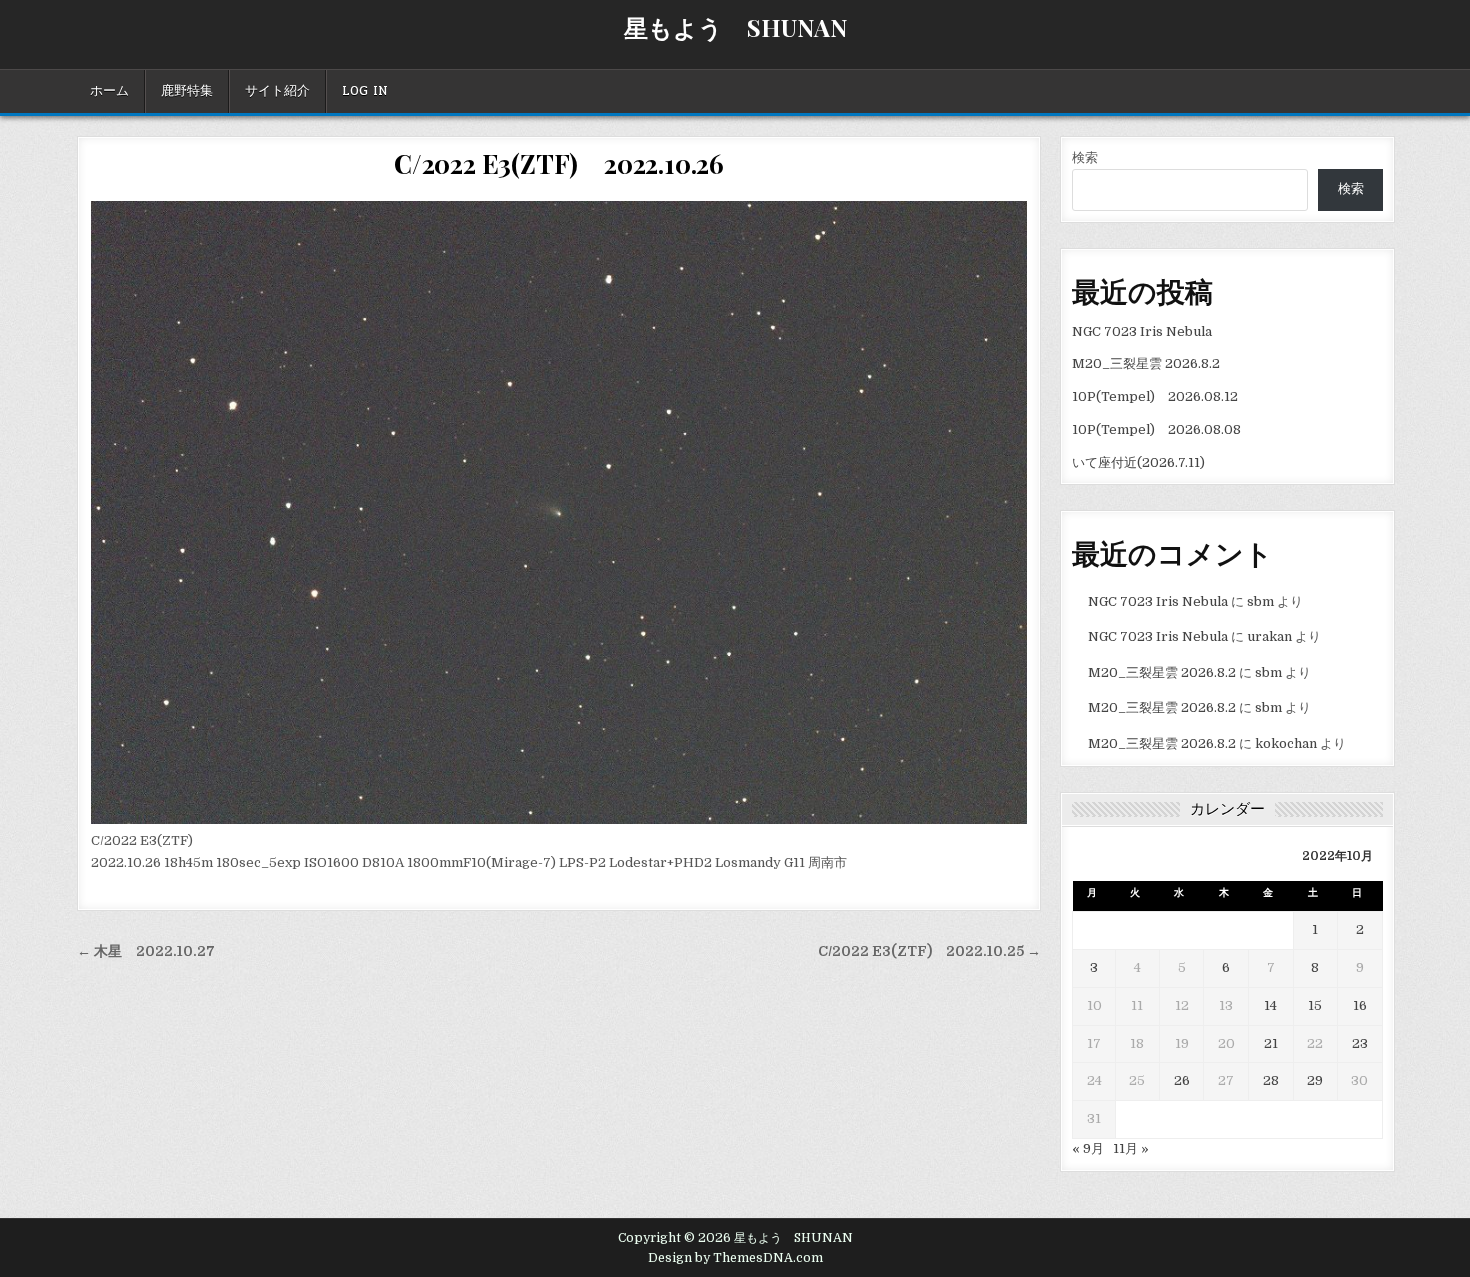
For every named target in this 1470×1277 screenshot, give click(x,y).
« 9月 (1088, 1148)
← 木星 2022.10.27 (146, 951)
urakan (1269, 636)
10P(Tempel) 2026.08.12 (1155, 396)
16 (1360, 1005)
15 (1315, 1005)
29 (1315, 1080)
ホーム (109, 91)
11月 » (1131, 1148)
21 (1271, 1043)
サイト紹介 (277, 91)
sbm (1260, 601)
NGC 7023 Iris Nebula (1142, 331)
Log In (365, 91)
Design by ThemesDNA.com (735, 1258)
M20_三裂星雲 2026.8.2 (1146, 363)
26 (1182, 1080)
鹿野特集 (187, 91)
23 (1360, 1043)
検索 (1085, 157)
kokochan (1286, 743)
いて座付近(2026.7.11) (1138, 462)
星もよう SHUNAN (735, 27)
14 (1270, 1005)
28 (1271, 1080)
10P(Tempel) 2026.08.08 (1156, 429)
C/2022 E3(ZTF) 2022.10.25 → (929, 951)
